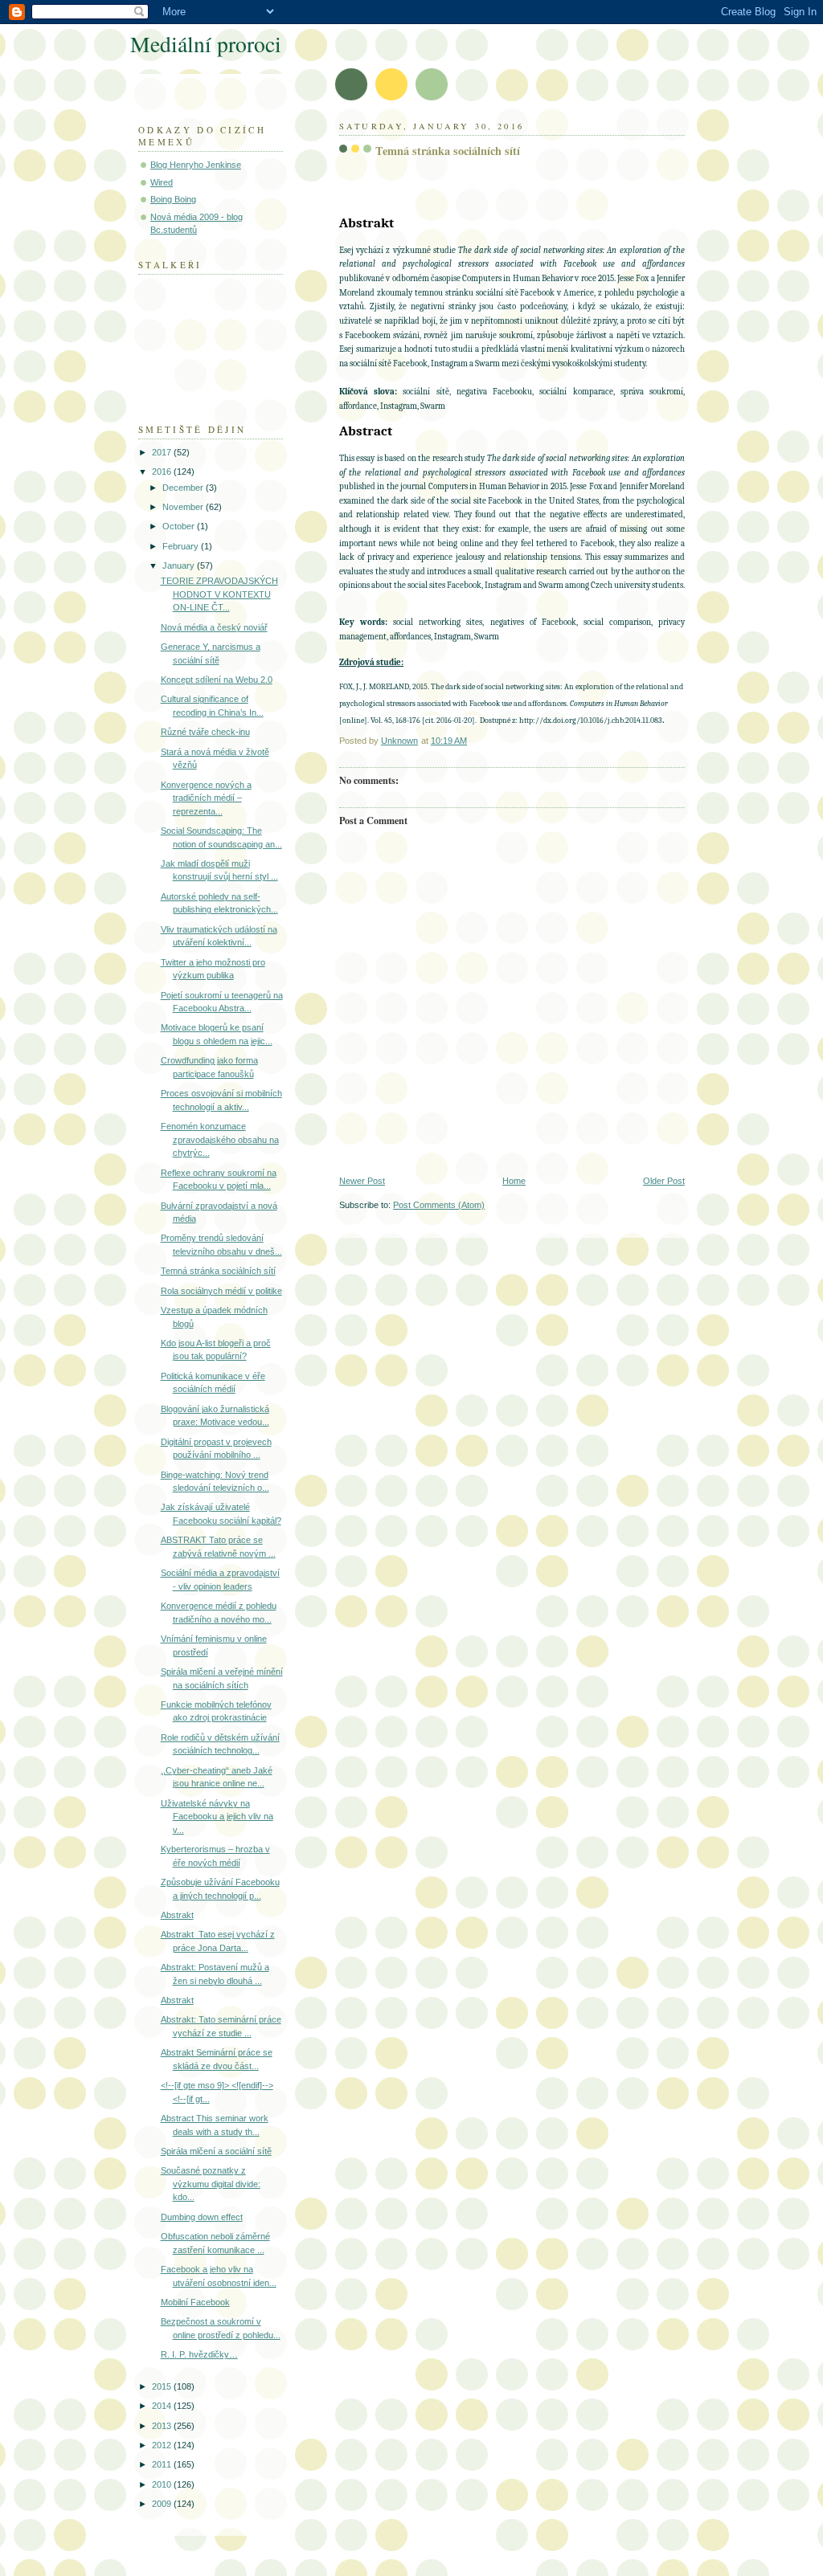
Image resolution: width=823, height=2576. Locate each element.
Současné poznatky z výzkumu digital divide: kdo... (211, 2184)
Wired (162, 182)
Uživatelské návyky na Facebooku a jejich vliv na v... (217, 1817)
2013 (163, 2426)
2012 (163, 2445)
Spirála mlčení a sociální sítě (216, 2151)
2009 (163, 2504)
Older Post (664, 1181)
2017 (163, 452)
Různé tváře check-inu (205, 732)
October (180, 526)
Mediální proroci (206, 44)
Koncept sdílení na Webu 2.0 (217, 680)
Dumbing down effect (202, 2217)
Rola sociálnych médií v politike (221, 1291)
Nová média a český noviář (214, 627)
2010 (163, 2484)
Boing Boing (173, 199)
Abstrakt (177, 1915)
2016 (163, 472)
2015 (163, 2386)
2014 (163, 2406)
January (180, 565)
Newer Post (362, 1181)
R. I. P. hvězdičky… (199, 2354)
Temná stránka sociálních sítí (218, 1271)
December (184, 488)
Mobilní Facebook (195, 2302)
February (182, 546)
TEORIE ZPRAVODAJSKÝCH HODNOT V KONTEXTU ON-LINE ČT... (219, 594)
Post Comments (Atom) (439, 1205)
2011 (163, 2464)
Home (514, 1181)
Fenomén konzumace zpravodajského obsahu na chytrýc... (220, 1139)
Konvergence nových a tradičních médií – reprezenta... (206, 798)
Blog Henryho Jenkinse (196, 165)
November (184, 507)
